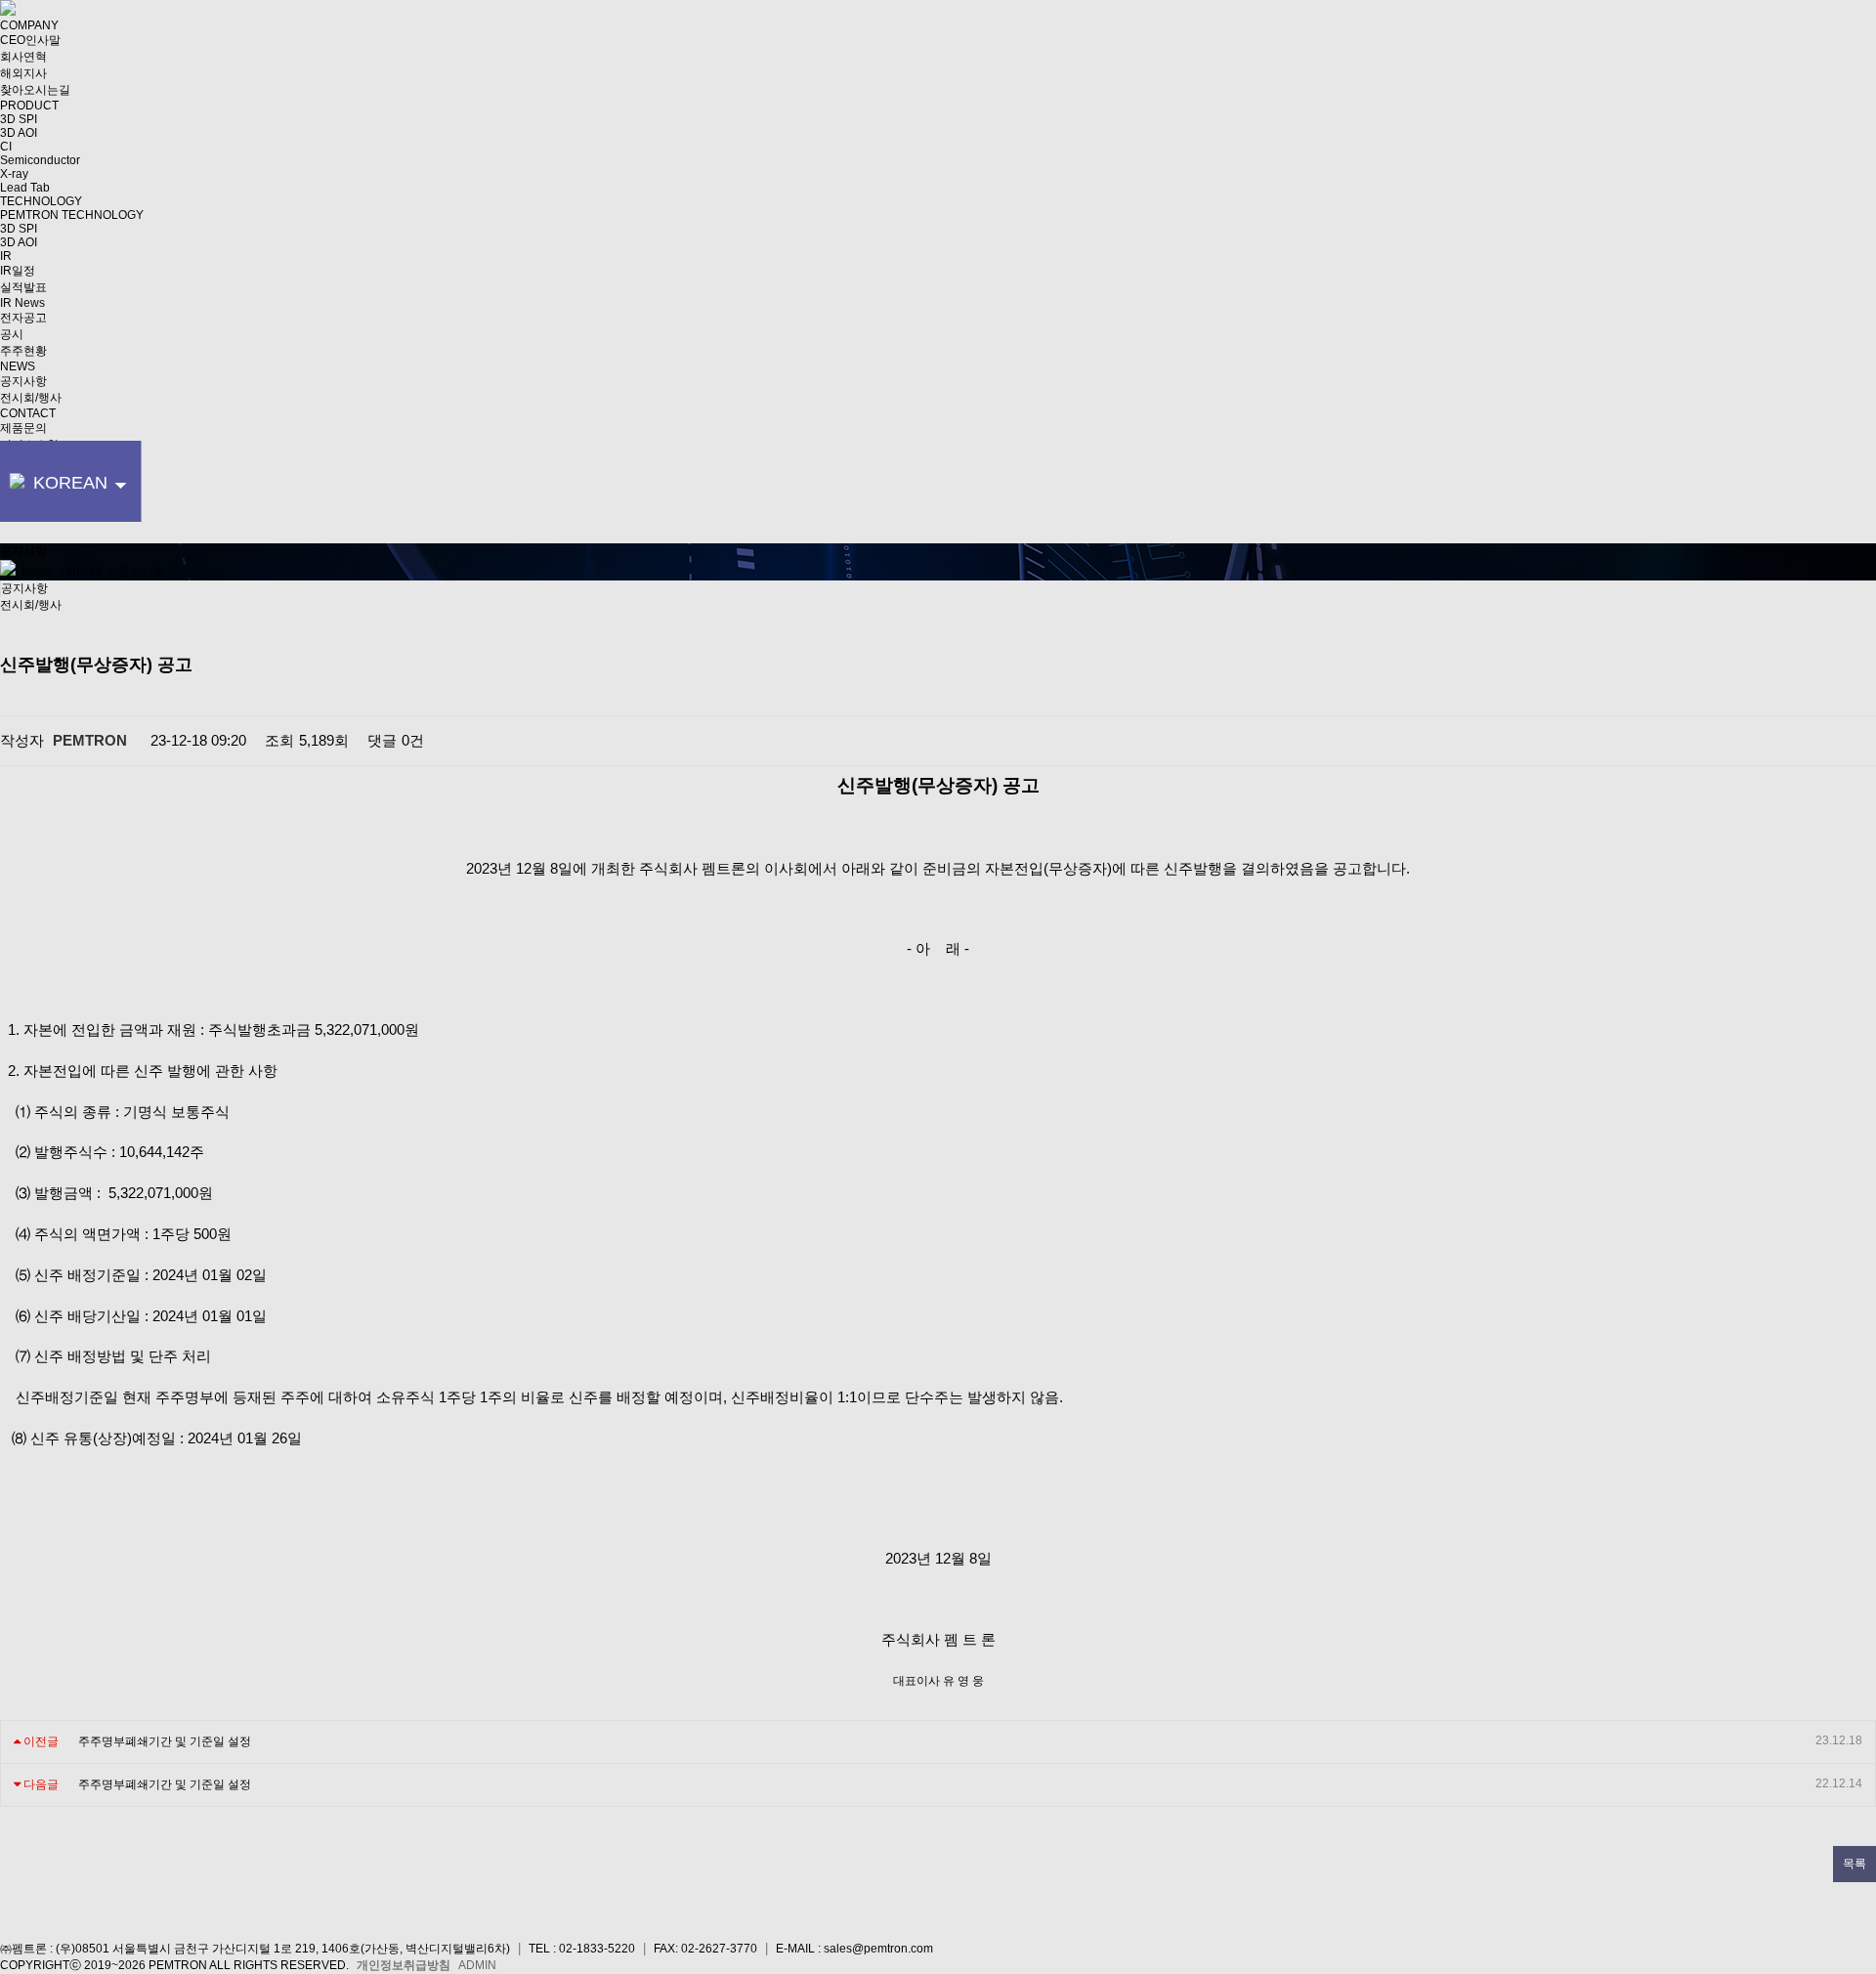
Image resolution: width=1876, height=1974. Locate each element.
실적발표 (23, 287)
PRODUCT (29, 106)
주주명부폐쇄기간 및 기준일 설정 (165, 1741)
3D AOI (19, 133)
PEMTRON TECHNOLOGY (72, 215)
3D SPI (19, 119)
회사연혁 (23, 57)
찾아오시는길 (35, 90)
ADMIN (477, 1965)
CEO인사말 (30, 40)
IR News (22, 303)
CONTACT (28, 413)
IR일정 (18, 271)
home (34, 572)
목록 (1855, 1864)
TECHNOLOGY (41, 201)
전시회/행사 (31, 398)
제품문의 (23, 428)
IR (6, 256)
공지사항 (23, 381)
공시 (12, 334)
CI (6, 147)
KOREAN (69, 497)
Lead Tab (25, 188)
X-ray (14, 174)
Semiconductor (40, 160)
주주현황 (23, 351)
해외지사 (23, 73)
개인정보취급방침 (404, 1965)
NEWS (18, 366)
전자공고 (23, 318)
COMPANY (29, 25)
